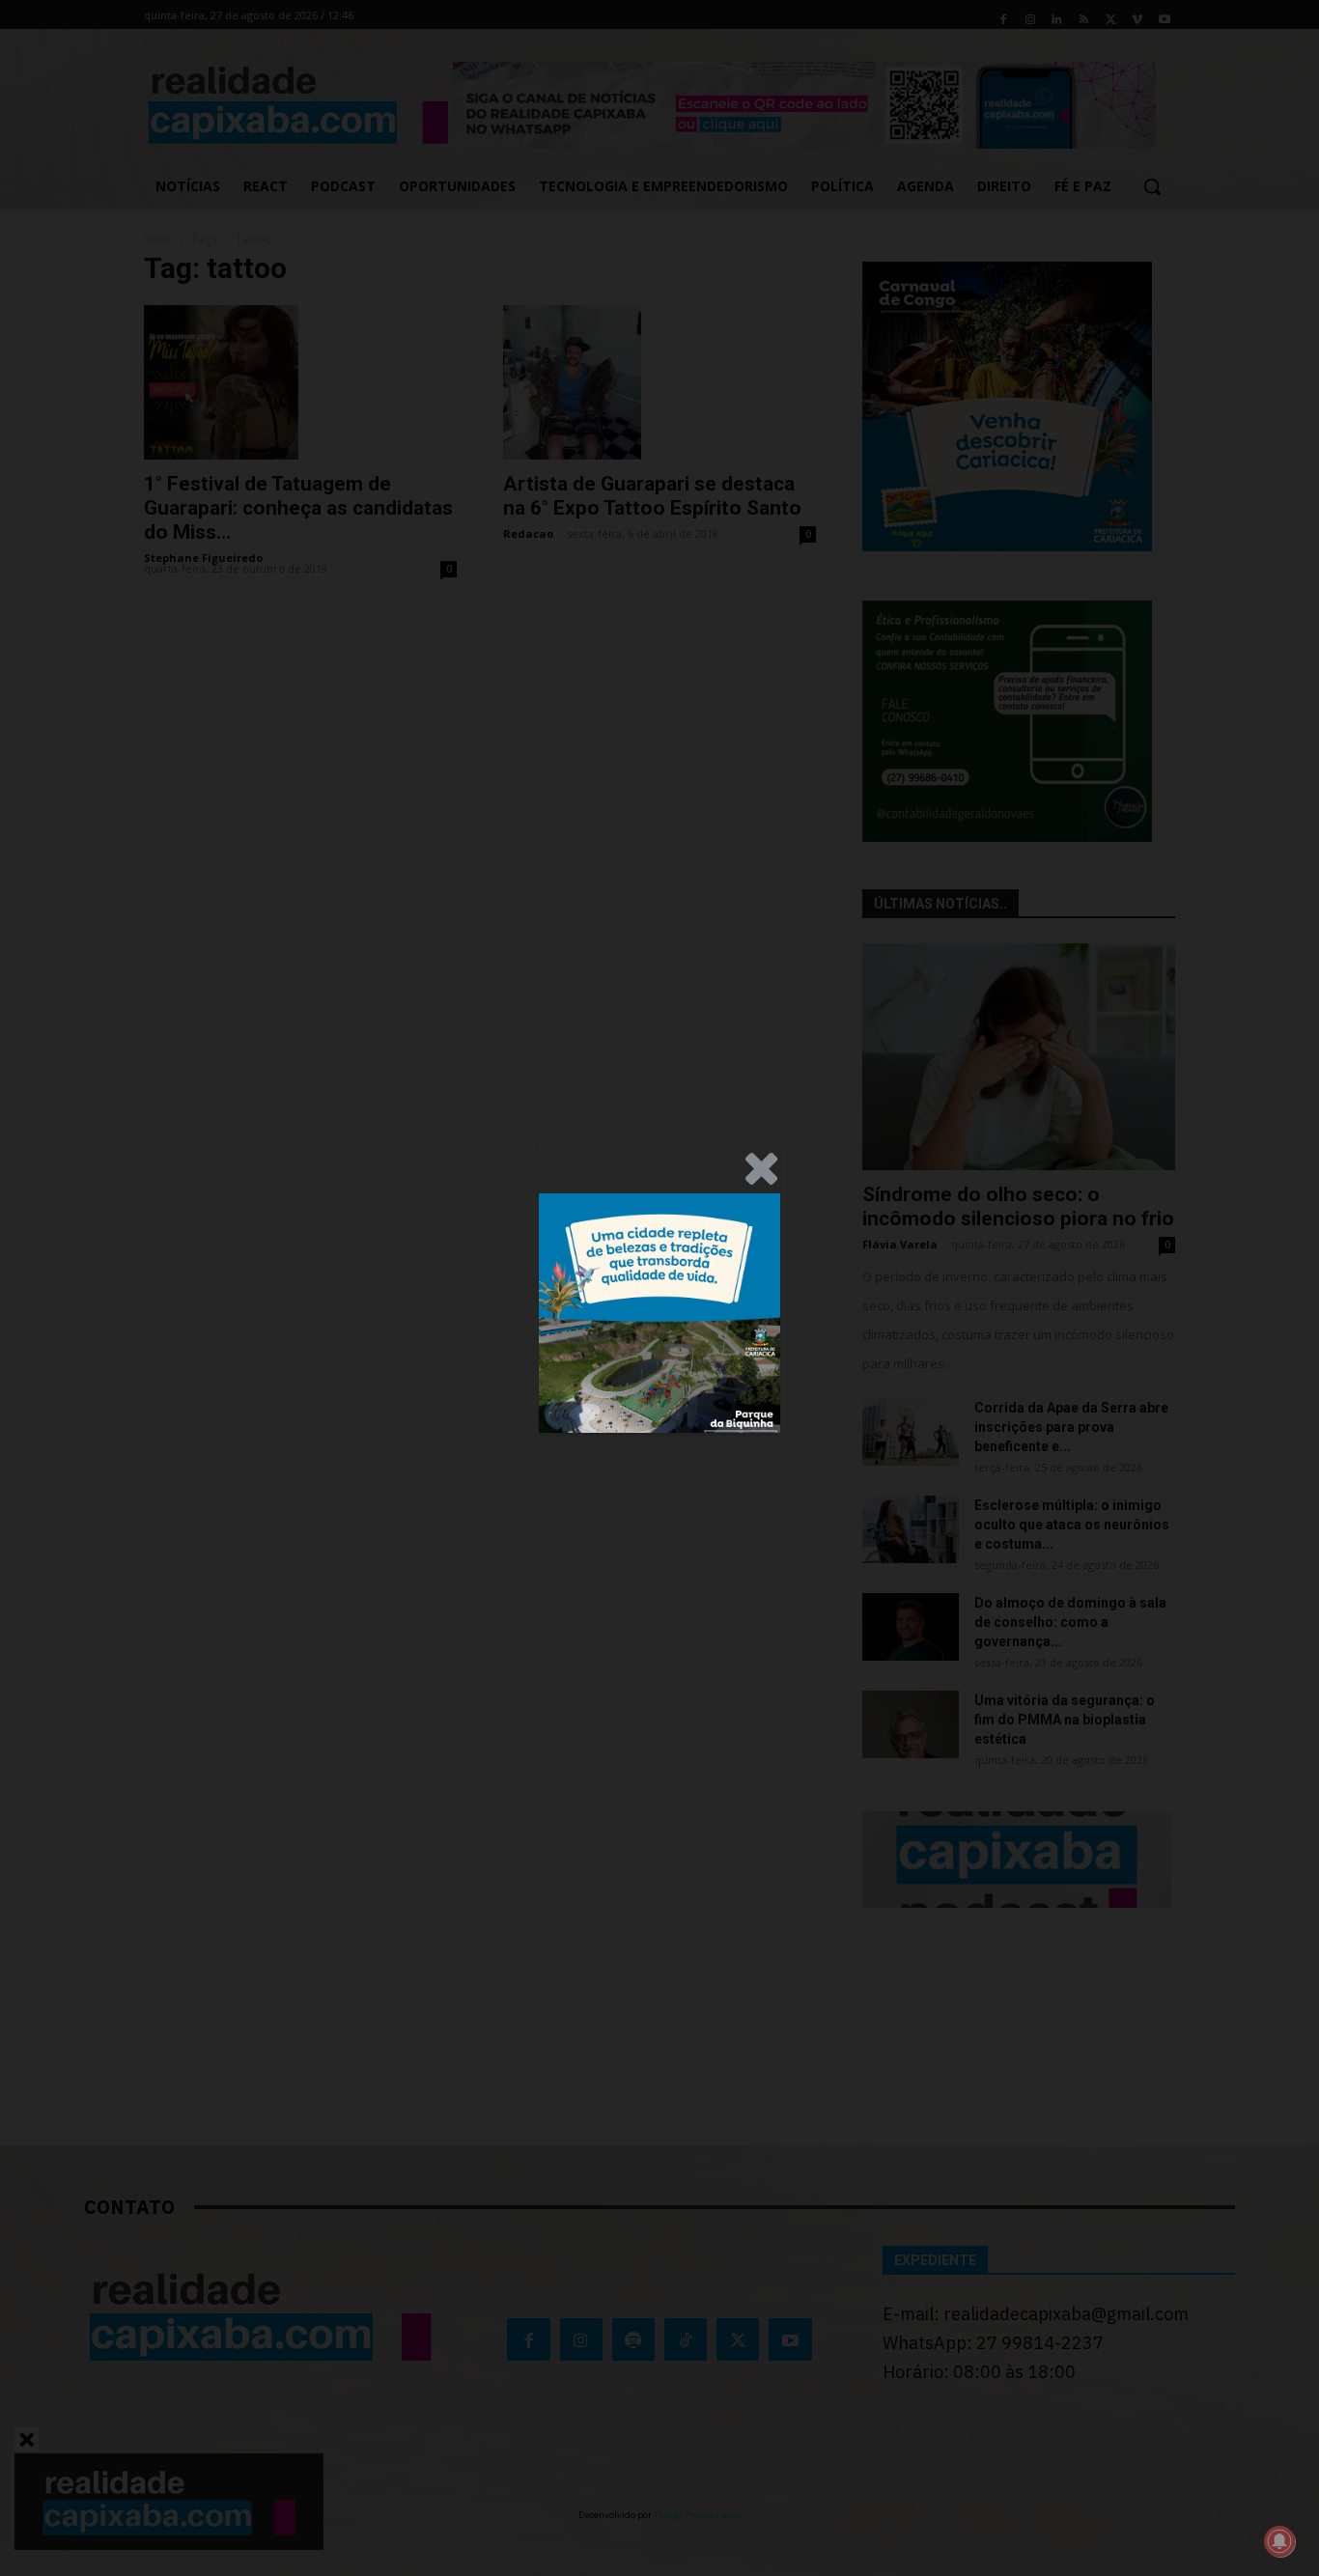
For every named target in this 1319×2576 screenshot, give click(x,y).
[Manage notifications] (1279, 2541)
